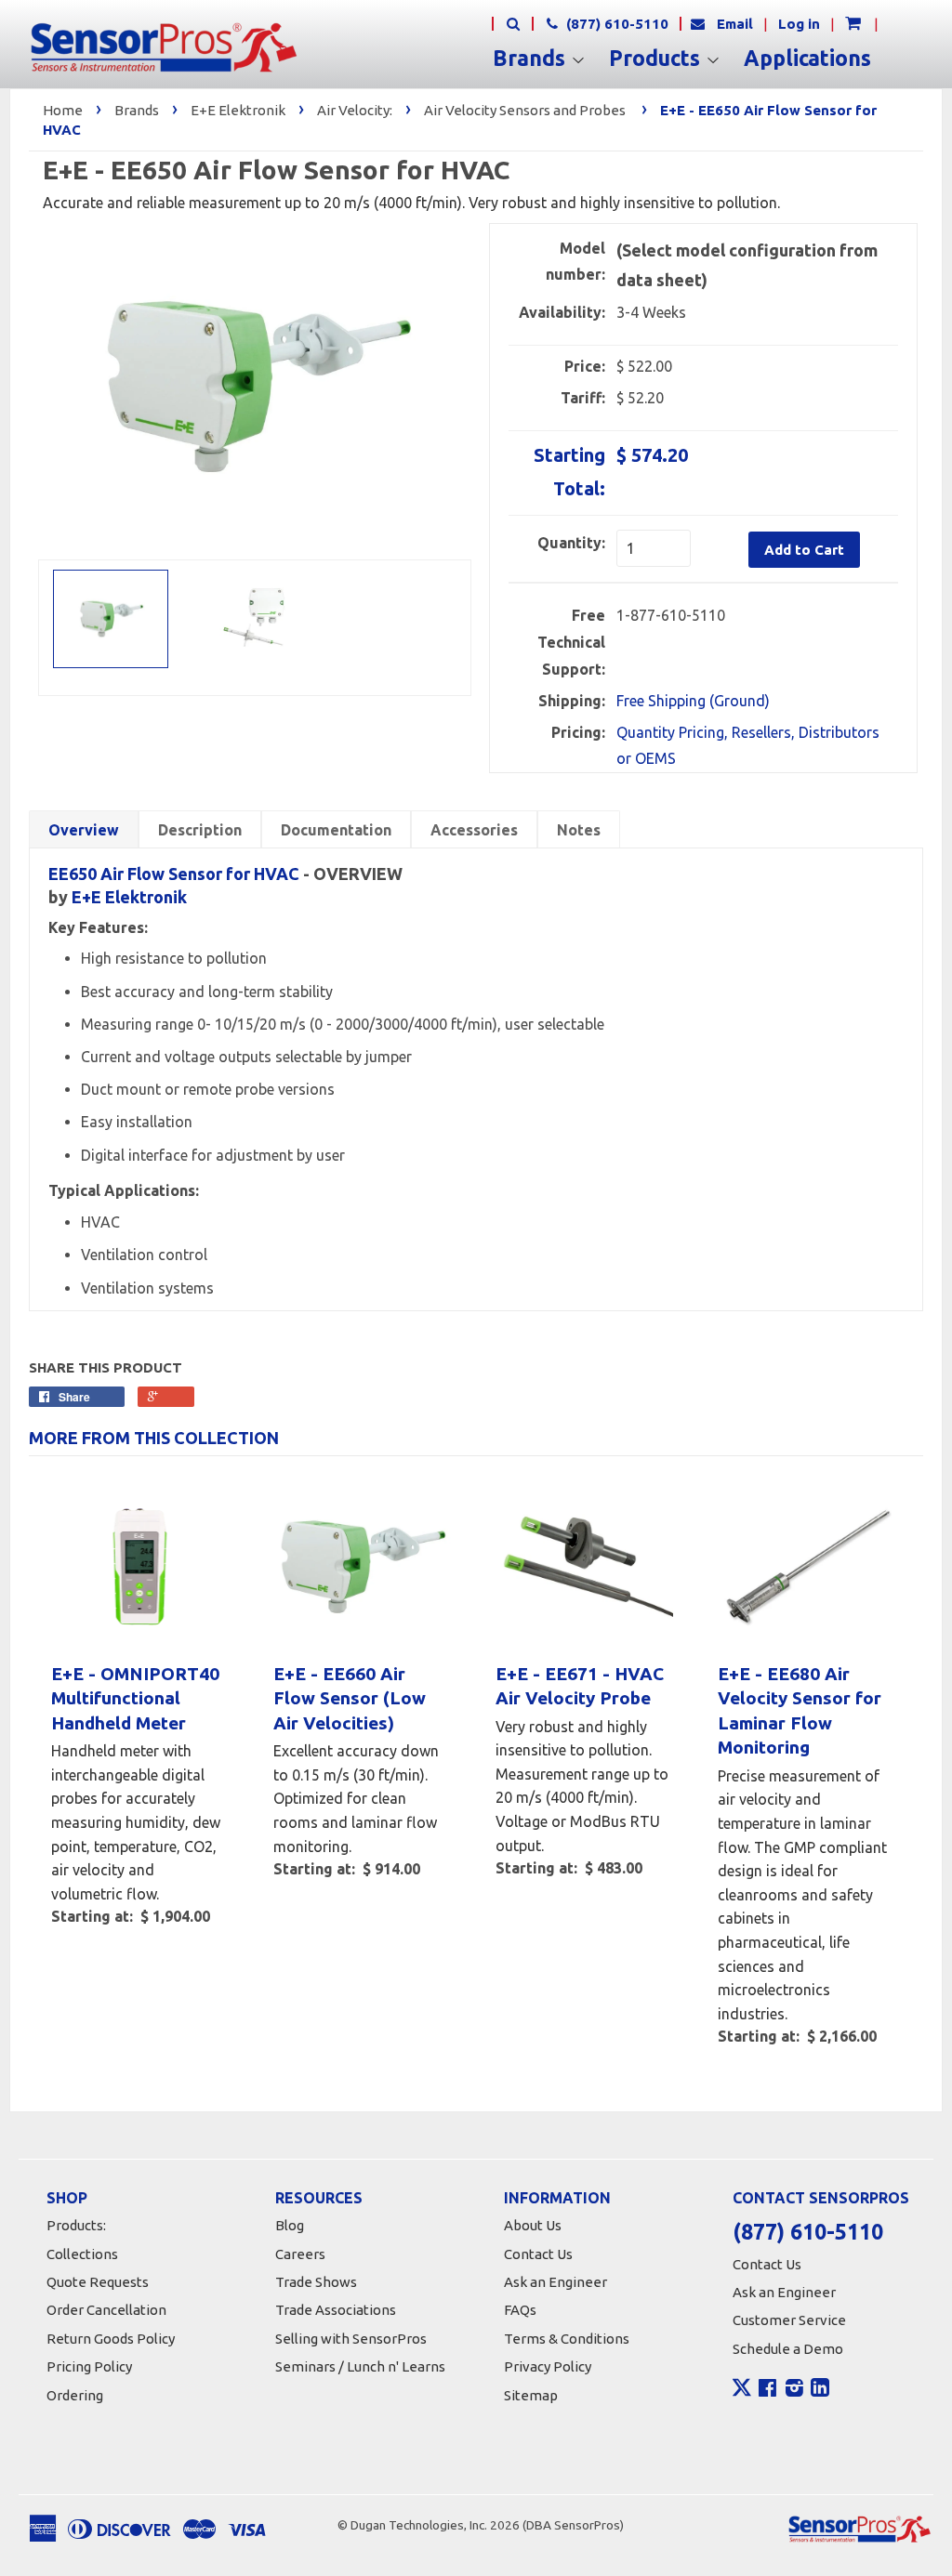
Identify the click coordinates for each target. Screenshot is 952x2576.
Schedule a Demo (788, 2349)
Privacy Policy (548, 2366)
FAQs (520, 2310)
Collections (82, 2254)
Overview (84, 830)
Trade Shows (316, 2282)
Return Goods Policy (111, 2339)
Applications (807, 59)
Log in (799, 24)
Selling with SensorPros (351, 2339)
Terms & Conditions (567, 2339)
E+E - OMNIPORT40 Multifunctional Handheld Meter (135, 1698)
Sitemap (531, 2395)
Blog (290, 2225)
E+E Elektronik (238, 110)
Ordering (75, 2395)
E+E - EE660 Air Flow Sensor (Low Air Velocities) (350, 1698)
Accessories (474, 830)
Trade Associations (336, 2310)
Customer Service (789, 2320)
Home (63, 110)
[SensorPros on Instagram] (794, 2390)
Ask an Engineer (555, 2282)
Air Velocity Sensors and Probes (525, 110)
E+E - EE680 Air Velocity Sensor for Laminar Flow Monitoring (800, 1711)
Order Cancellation (106, 2310)
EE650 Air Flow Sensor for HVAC (174, 874)
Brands (532, 59)
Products (657, 59)
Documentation (336, 830)
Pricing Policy (89, 2366)
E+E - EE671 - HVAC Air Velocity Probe (580, 1686)
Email (735, 24)
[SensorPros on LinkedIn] (820, 2390)
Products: (76, 2225)
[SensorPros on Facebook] (767, 2390)
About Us (533, 2225)
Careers (300, 2254)
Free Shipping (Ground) (693, 701)
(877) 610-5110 (615, 24)
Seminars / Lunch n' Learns (360, 2366)
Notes (579, 830)
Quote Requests (98, 2282)
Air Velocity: (355, 110)
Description (200, 830)
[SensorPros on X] (742, 2392)
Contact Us (538, 2254)
